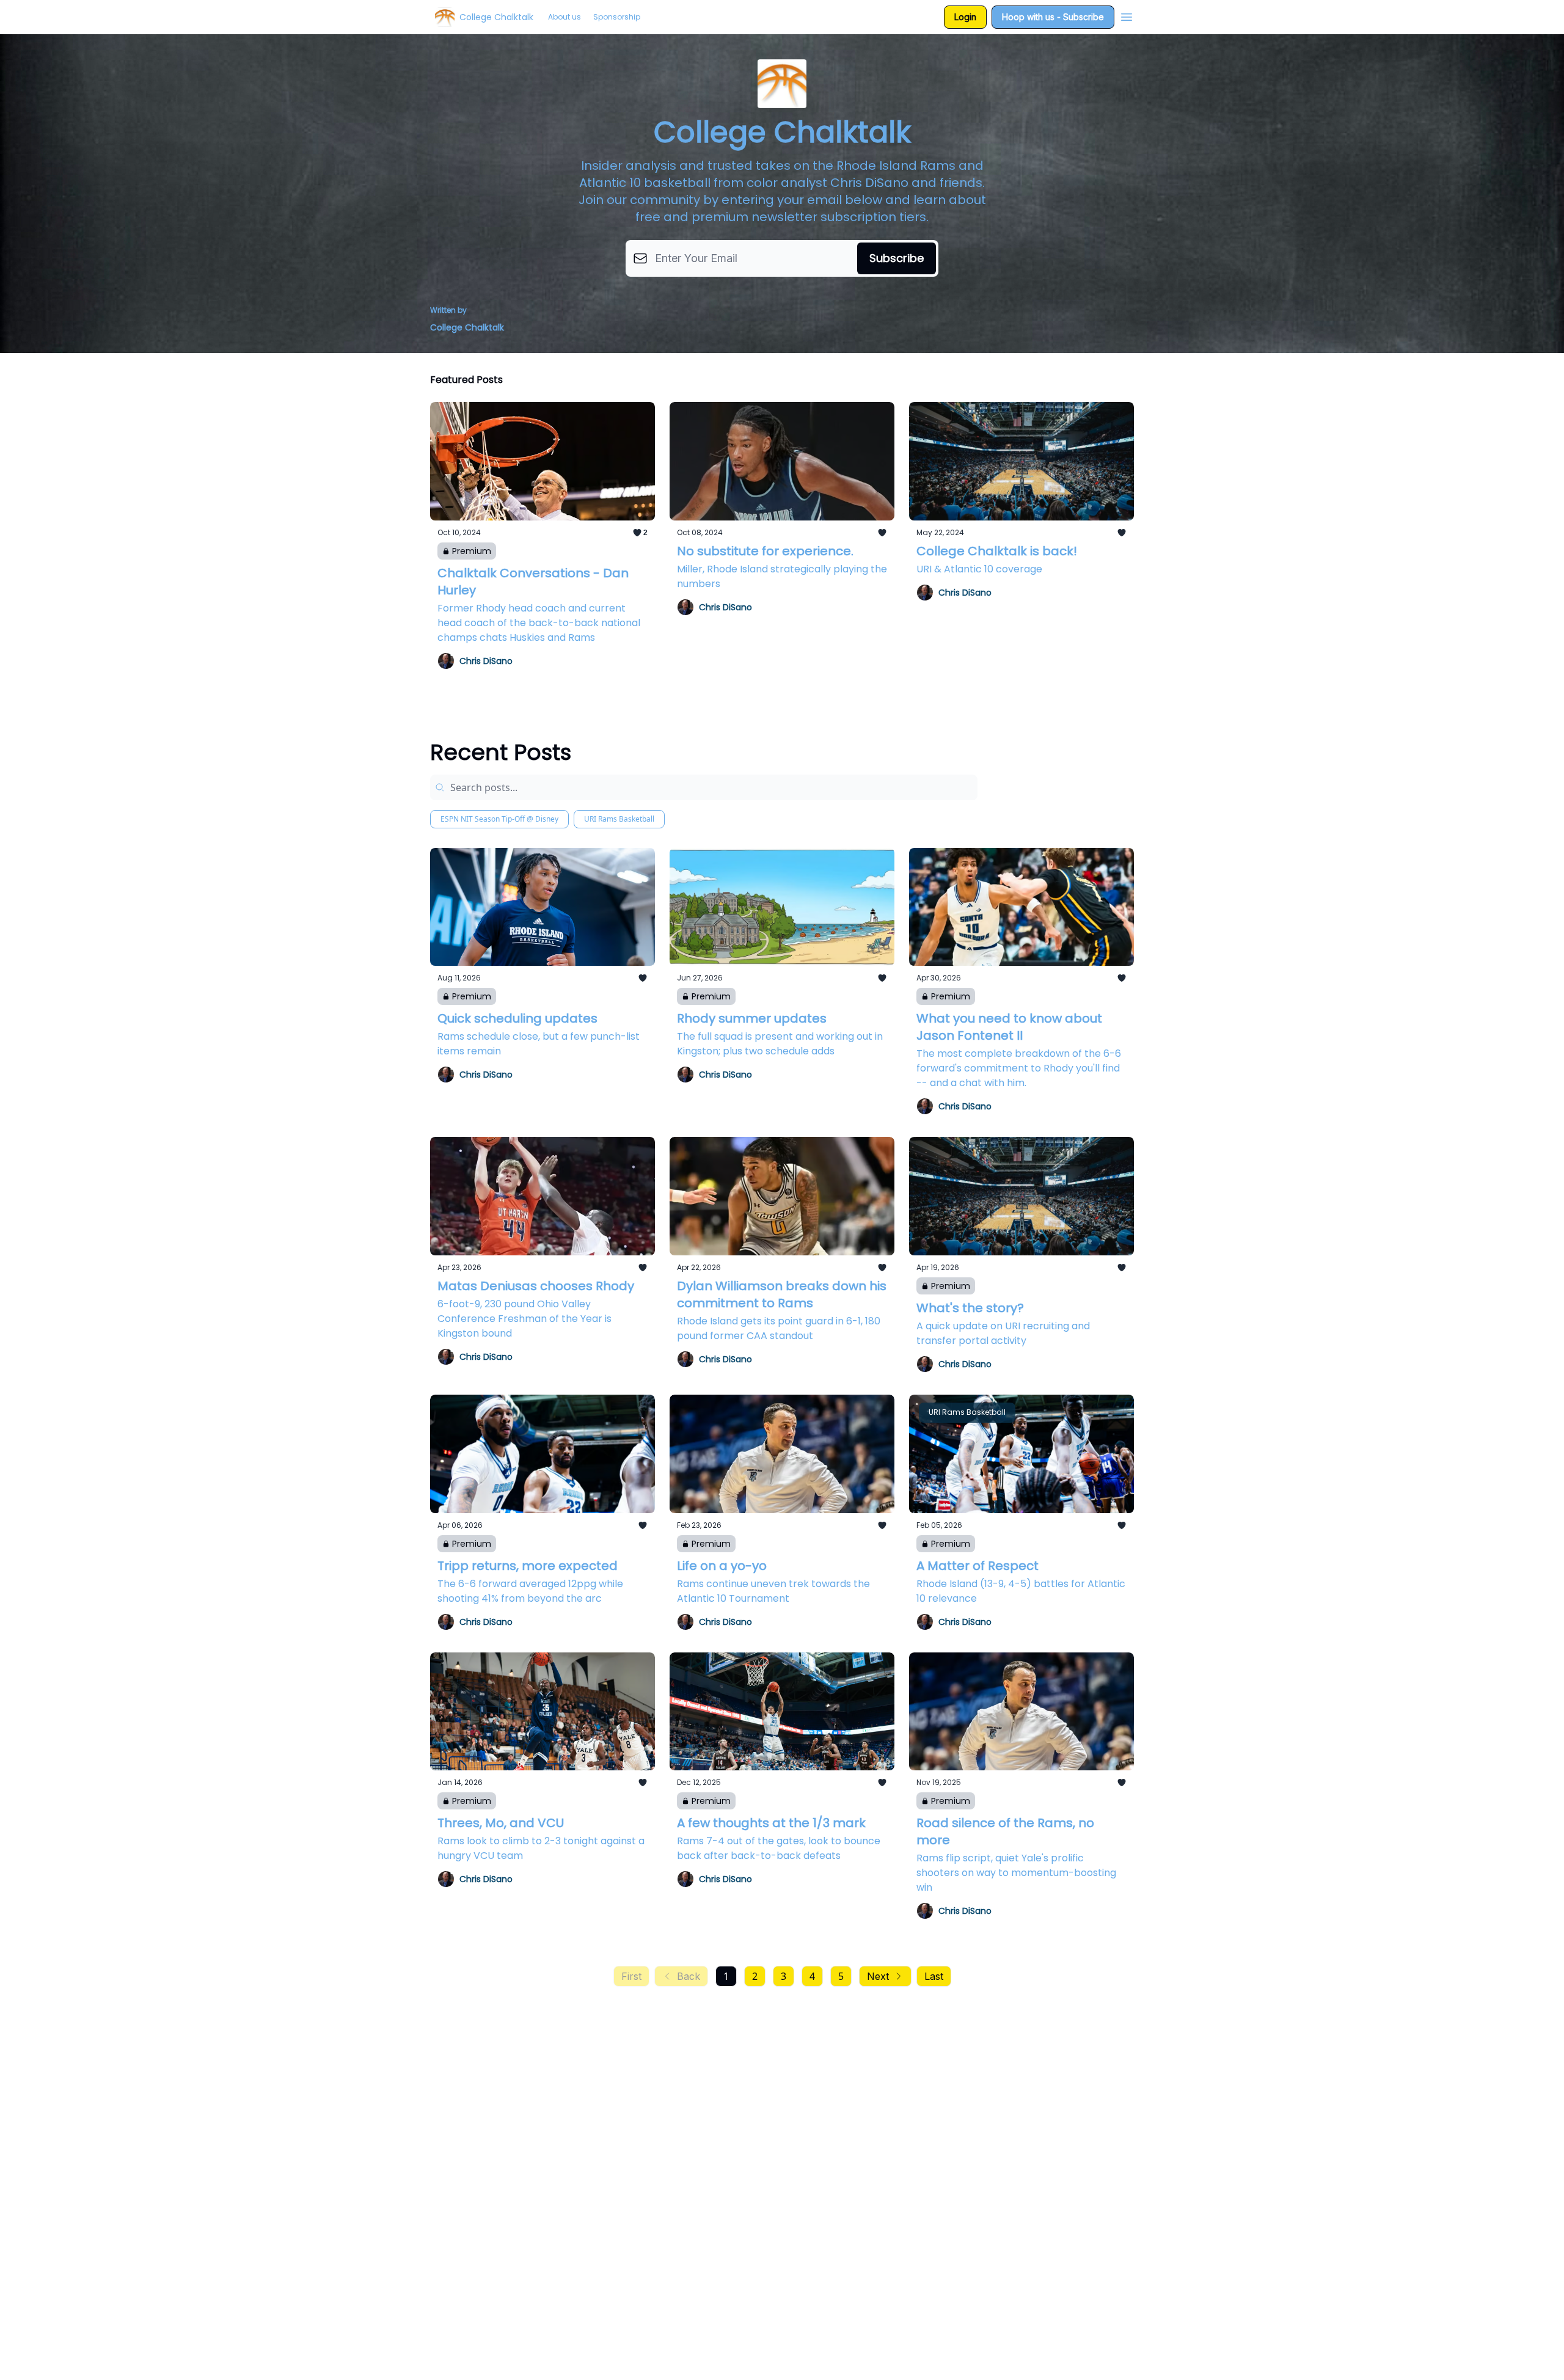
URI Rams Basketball (619, 819)
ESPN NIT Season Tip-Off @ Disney (499, 819)
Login (965, 17)
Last (934, 1976)
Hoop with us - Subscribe (1053, 17)
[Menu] (1127, 15)
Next (878, 1976)
